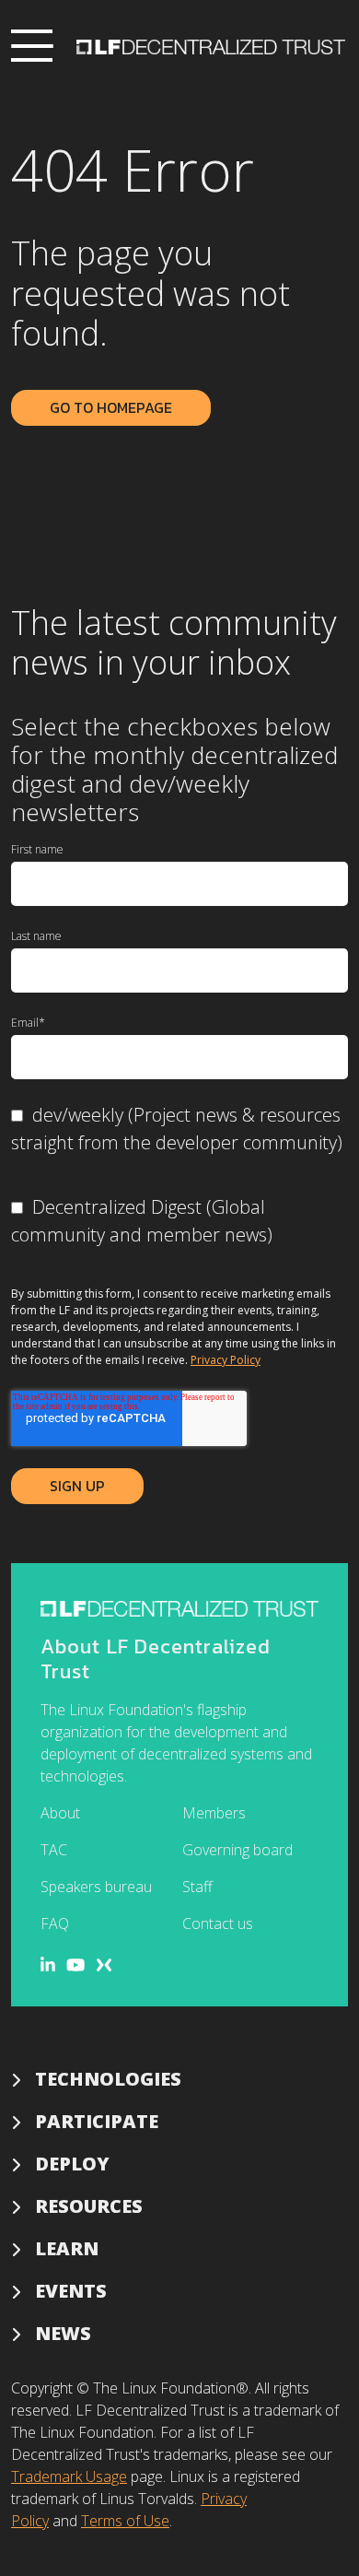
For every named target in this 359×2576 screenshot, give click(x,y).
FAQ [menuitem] (55, 1923)
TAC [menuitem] (54, 1850)
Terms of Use (125, 2521)
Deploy (72, 2164)
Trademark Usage (69, 2476)
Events (71, 2291)
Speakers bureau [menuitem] (96, 1887)
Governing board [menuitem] (237, 1850)
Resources (89, 2206)
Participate (97, 2121)
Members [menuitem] (214, 1813)
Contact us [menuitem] (218, 1923)
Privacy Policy (226, 1360)
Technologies (108, 2079)
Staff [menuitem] (197, 1887)
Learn (67, 2248)
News (63, 2333)
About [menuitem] (60, 1813)
